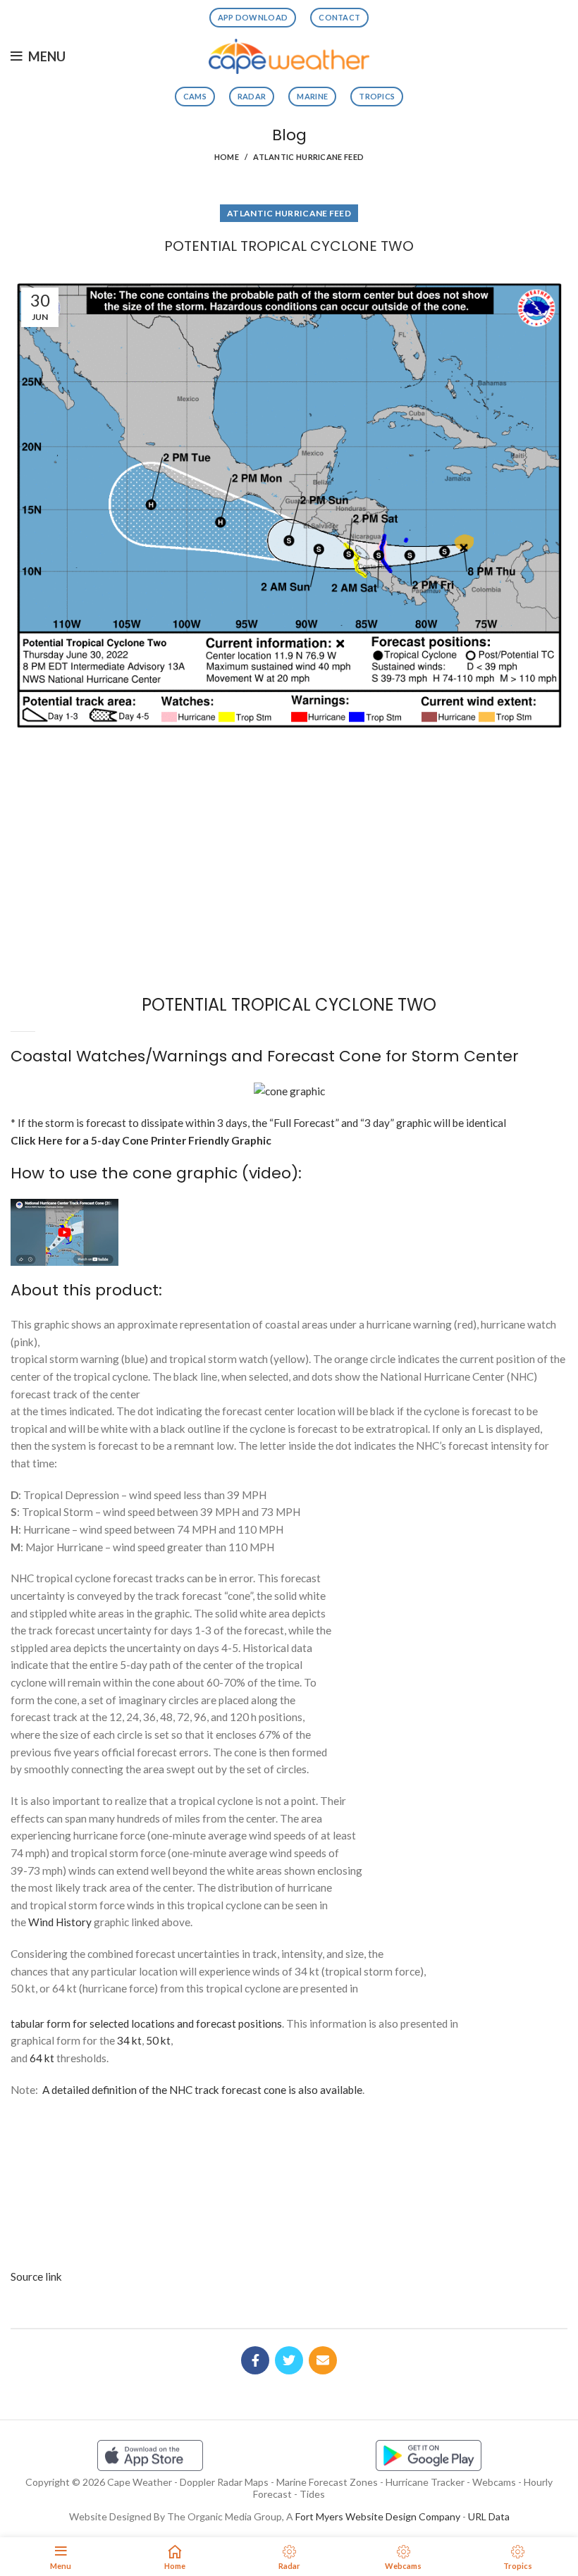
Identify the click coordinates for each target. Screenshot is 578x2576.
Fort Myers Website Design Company (378, 2516)
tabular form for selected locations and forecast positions (146, 2023)
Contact (339, 17)
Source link (36, 2276)
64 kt (42, 2058)
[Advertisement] (289, 787)
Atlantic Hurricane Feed (308, 157)
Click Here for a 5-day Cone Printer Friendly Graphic (141, 1140)
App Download (253, 17)
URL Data (489, 2516)
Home (227, 157)
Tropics (377, 96)
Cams (195, 96)
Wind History (60, 1922)
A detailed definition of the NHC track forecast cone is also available (202, 2090)
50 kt (158, 2040)
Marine (312, 96)
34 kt (129, 2040)
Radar (252, 96)
